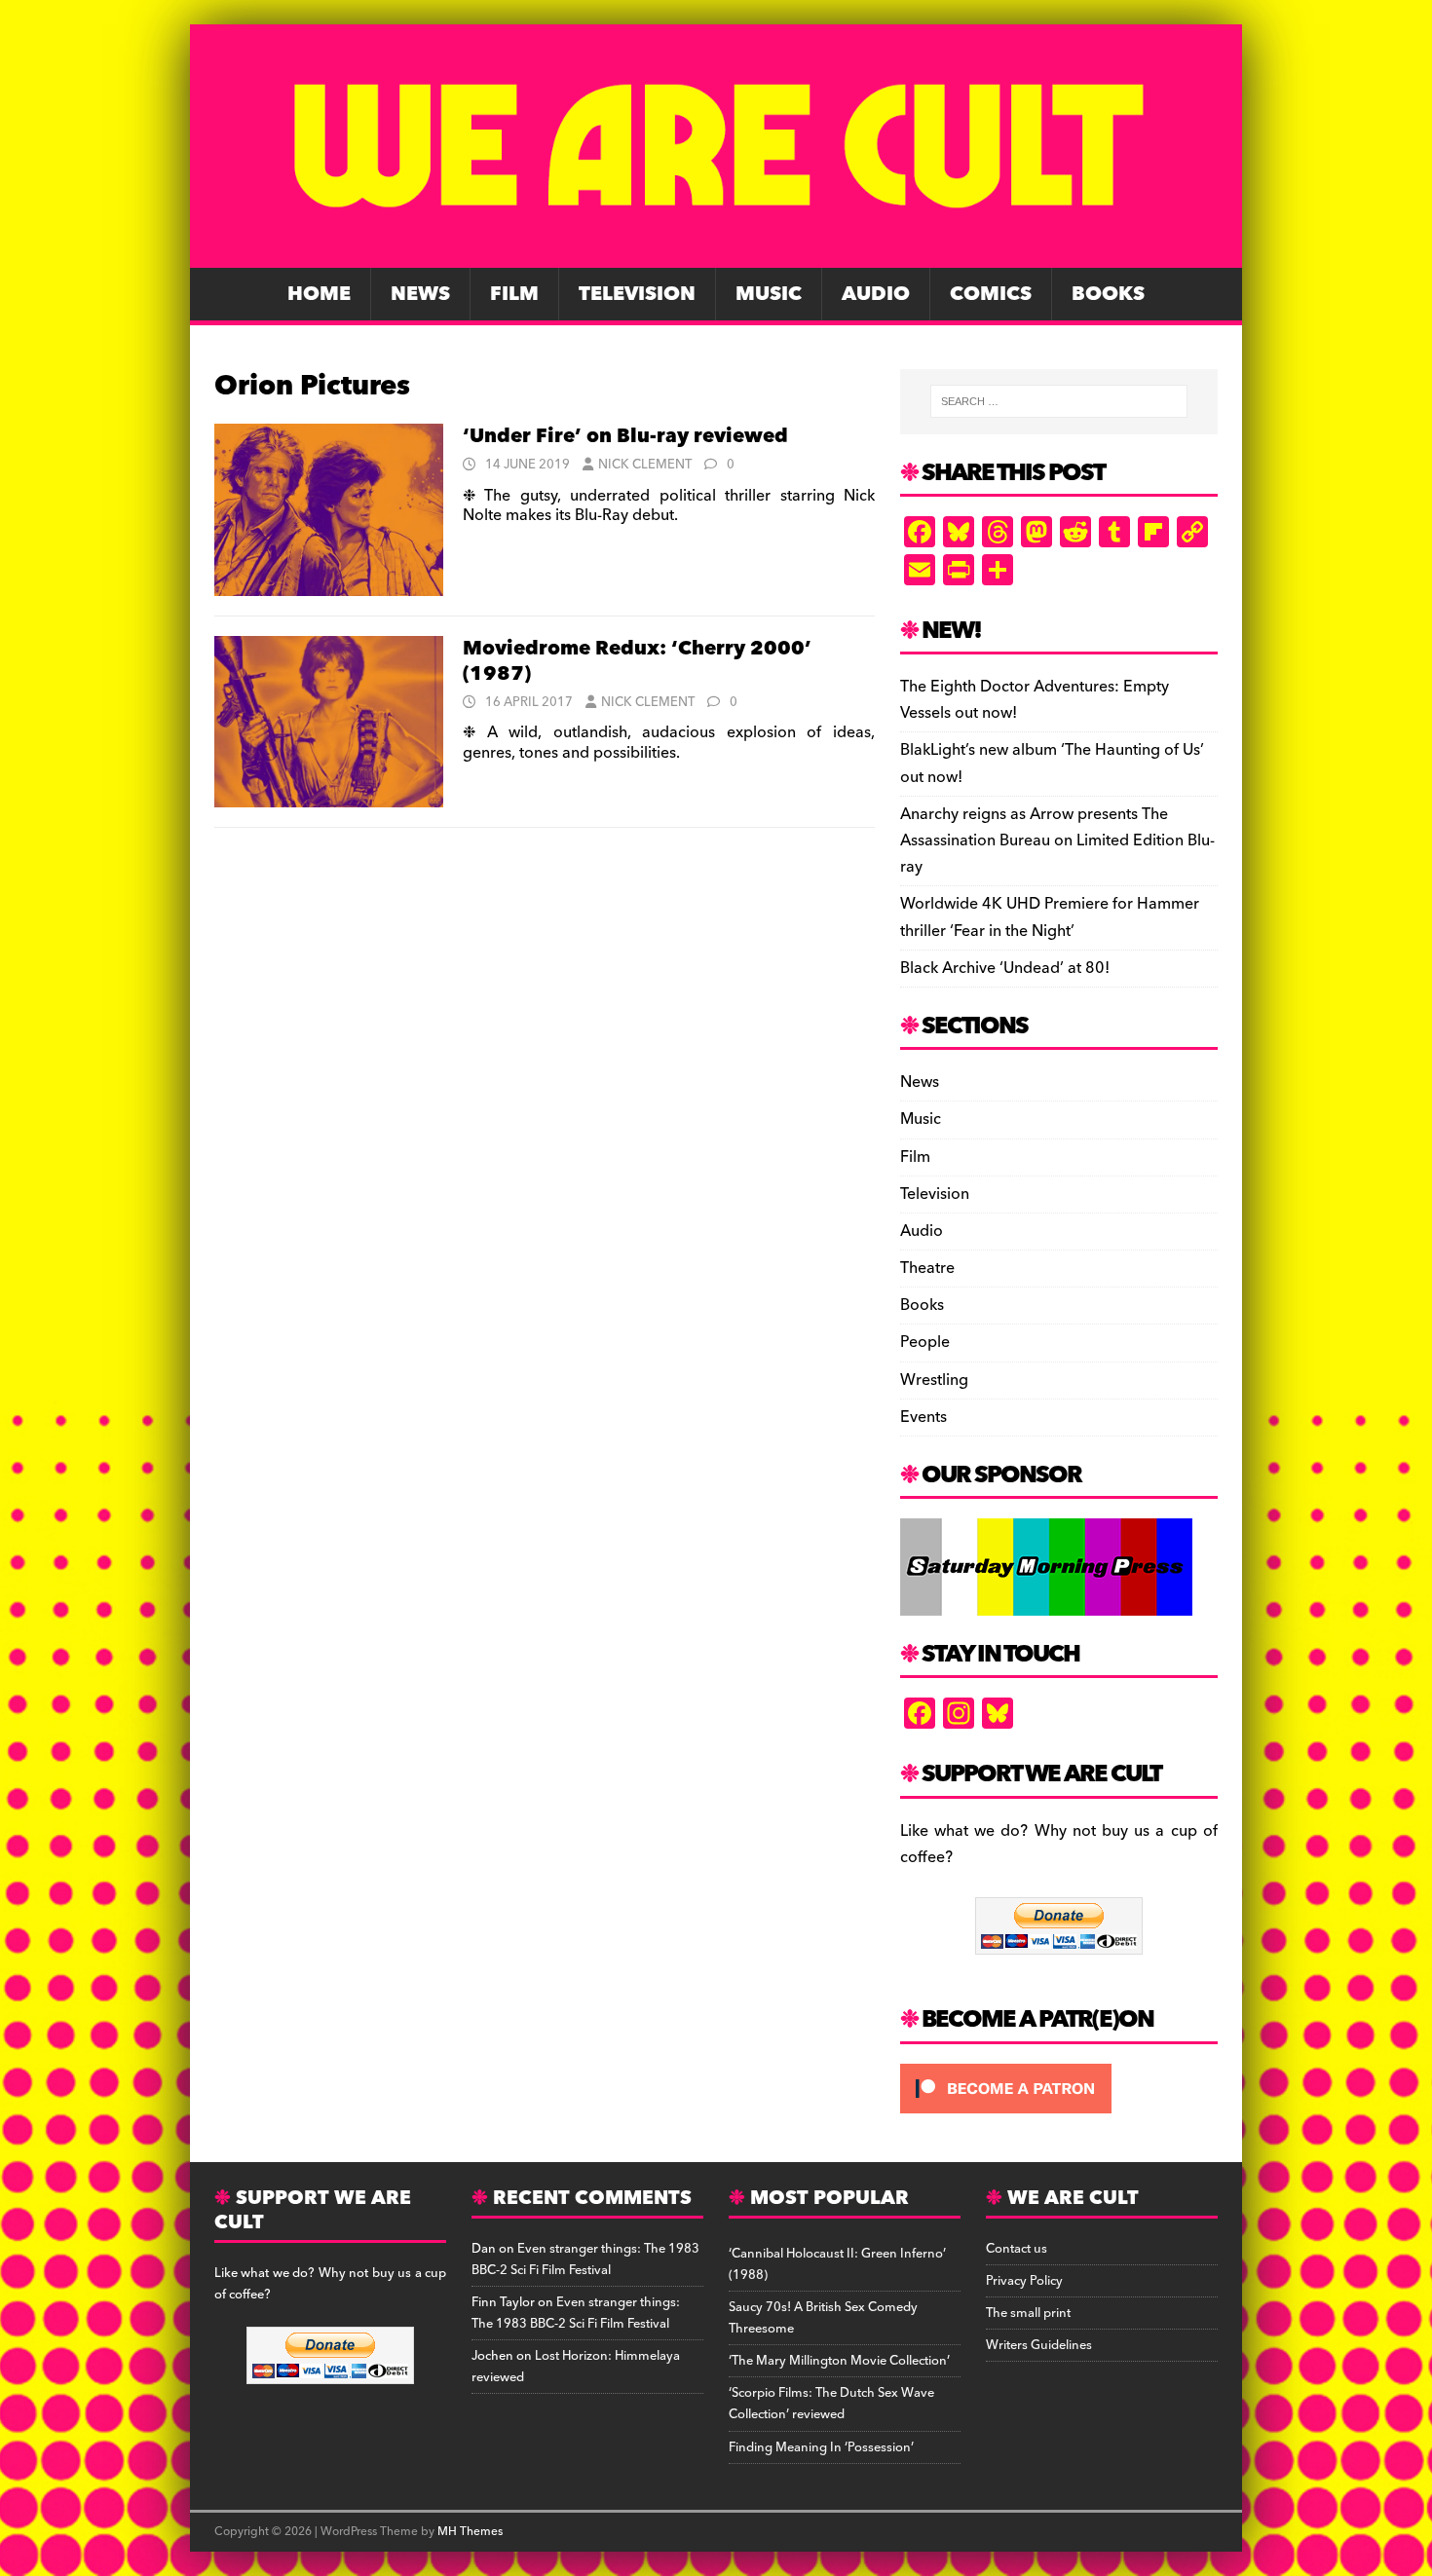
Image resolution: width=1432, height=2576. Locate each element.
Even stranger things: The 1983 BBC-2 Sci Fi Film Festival (585, 2259)
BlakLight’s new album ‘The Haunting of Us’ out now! (1052, 763)
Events (923, 1417)
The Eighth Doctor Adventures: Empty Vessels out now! (1035, 700)
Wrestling (934, 1380)
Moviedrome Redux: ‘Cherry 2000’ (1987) (637, 661)
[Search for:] (1059, 401)
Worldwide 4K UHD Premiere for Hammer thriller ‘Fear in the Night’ (1050, 917)
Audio (876, 294)
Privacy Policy (1024, 2281)
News (420, 294)
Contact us (1017, 2249)
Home (319, 294)
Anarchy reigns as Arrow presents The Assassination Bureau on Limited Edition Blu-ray (1057, 840)
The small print (1028, 2313)
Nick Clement (645, 465)
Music (769, 294)
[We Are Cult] (716, 254)
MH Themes (470, 2532)
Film (514, 294)
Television (637, 294)
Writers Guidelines (1039, 2345)
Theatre (927, 1268)
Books (1108, 294)
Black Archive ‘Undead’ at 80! (1005, 968)
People (925, 1342)
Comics (991, 294)
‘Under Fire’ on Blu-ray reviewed (625, 436)
